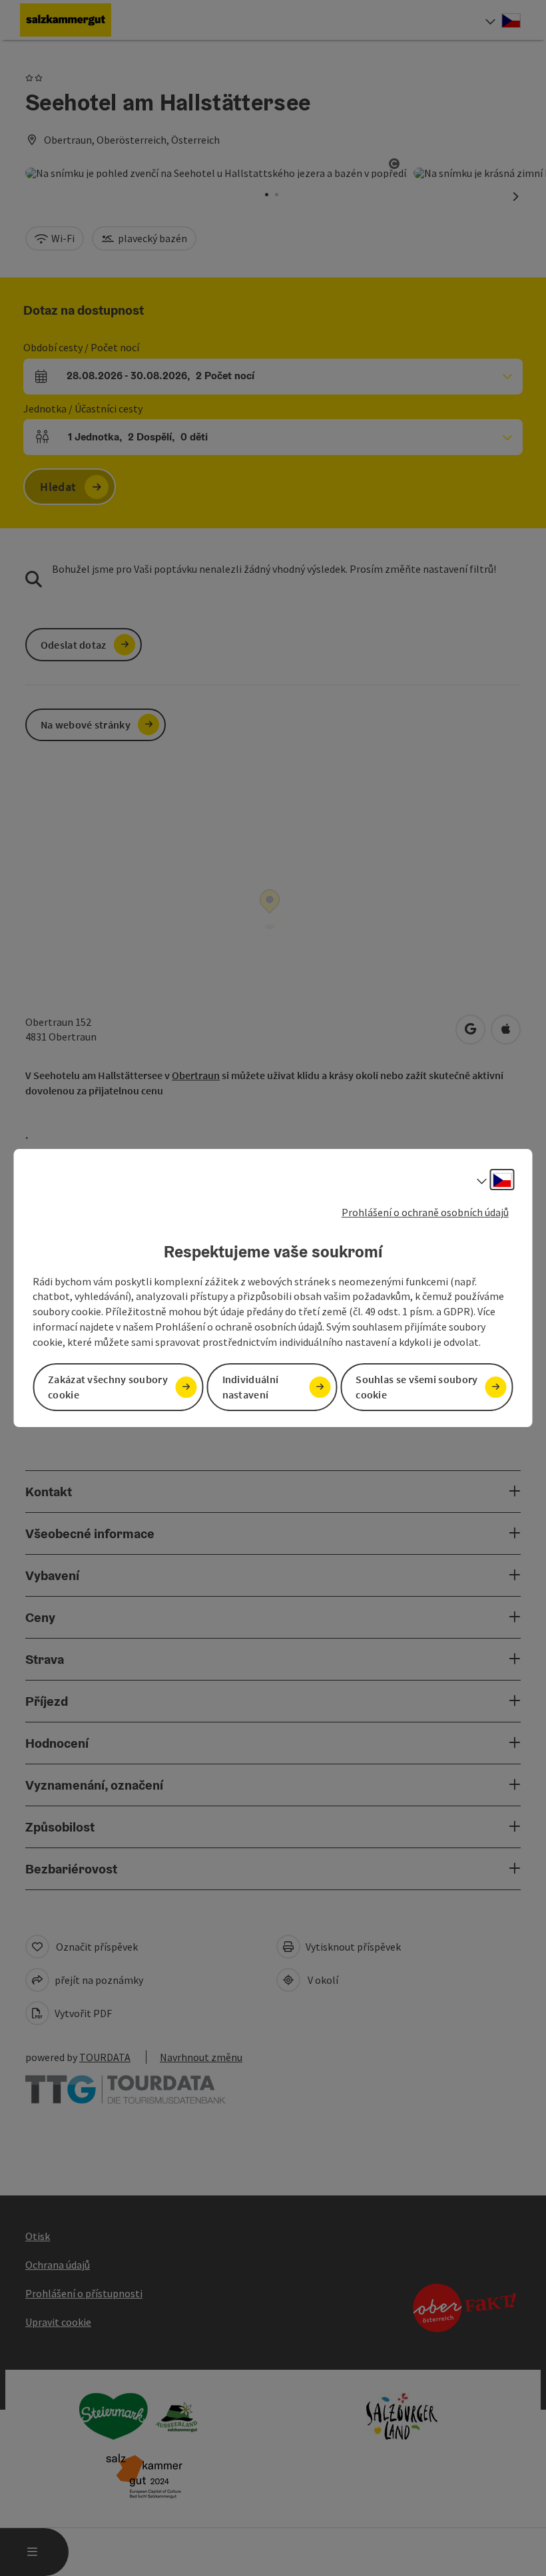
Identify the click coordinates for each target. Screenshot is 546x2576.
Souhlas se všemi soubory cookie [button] (416, 1387)
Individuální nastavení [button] (251, 1387)
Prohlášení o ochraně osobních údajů (425, 1212)
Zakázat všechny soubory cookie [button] (108, 1387)
